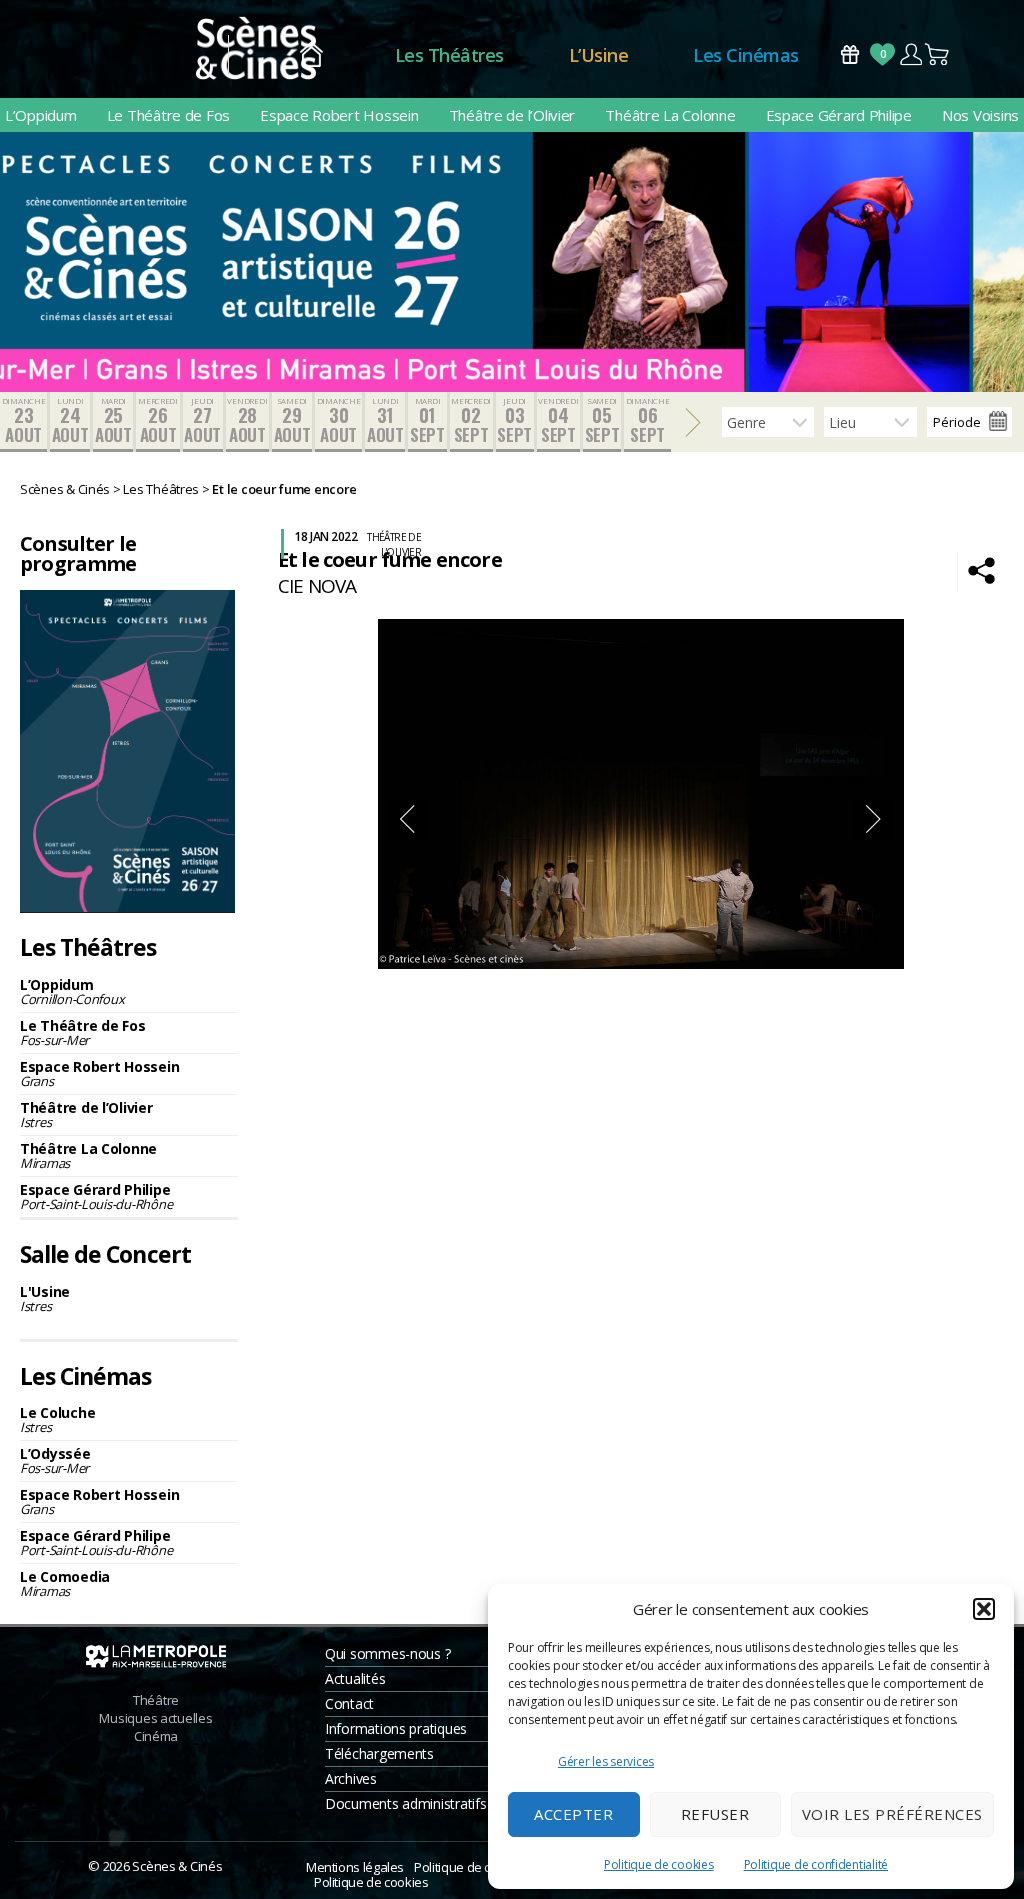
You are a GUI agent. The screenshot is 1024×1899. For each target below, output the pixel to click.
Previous (407, 819)
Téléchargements (379, 1753)
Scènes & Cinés (177, 1866)
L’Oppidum (41, 115)
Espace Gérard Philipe (839, 115)
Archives (351, 1778)
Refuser (715, 1814)
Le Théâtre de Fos (168, 115)
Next (874, 819)
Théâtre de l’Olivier (512, 115)
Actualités (355, 1678)
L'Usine (45, 1298)
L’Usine (599, 55)
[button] (984, 1609)
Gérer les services (606, 1761)
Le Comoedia (65, 1583)
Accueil (311, 55)
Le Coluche (57, 1419)
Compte (910, 54)
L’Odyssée (55, 1460)
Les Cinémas (746, 55)
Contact (349, 1703)
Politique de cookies (659, 1864)
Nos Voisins (980, 115)
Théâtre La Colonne (670, 115)
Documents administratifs (406, 1803)
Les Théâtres (449, 55)
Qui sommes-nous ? (387, 1653)
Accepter (573, 1814)
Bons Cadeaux (850, 54)
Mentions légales (355, 1867)
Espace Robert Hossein (339, 115)
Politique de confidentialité (816, 1864)
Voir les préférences (892, 1814)
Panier (938, 54)
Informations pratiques (396, 1728)
